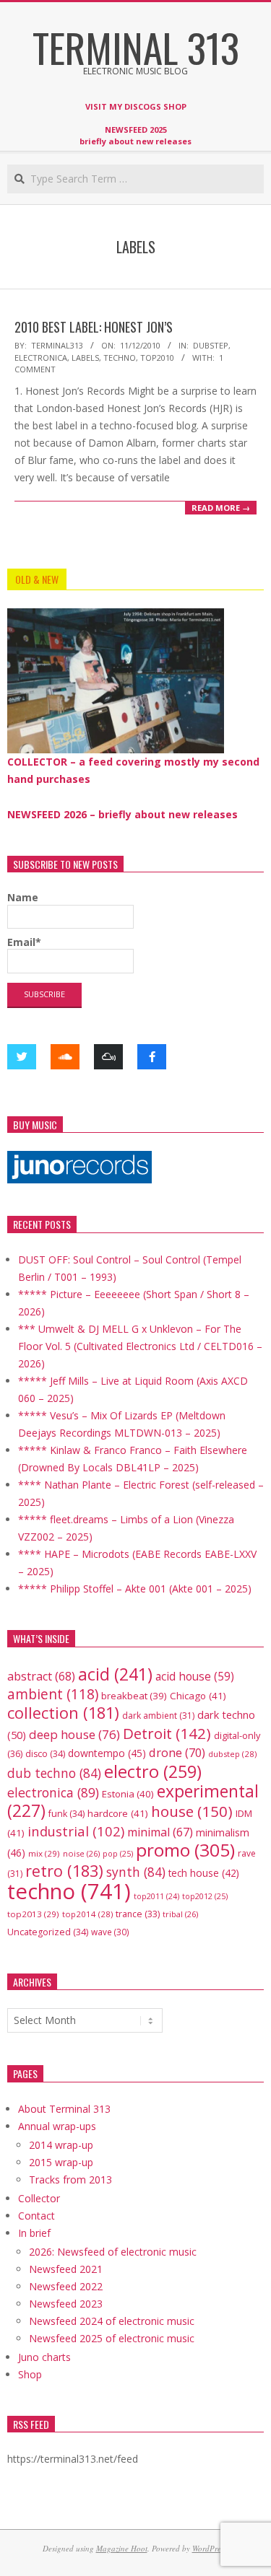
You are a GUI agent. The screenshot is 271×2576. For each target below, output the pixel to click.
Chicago (198, 1696)
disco (45, 1754)
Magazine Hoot (122, 2548)
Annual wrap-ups (57, 2126)
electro (153, 1771)
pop (118, 1853)
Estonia (128, 1794)
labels (85, 358)
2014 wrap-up (61, 2145)
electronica (41, 358)
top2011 (156, 1896)
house (192, 1811)
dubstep (211, 345)
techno (120, 358)
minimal (160, 1832)
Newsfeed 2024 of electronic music (112, 2321)
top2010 (157, 358)
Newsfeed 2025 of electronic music (112, 2338)
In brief (34, 2233)
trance (138, 1914)
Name (23, 897)
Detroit (167, 1733)
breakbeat (134, 1696)
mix (44, 1853)
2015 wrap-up (61, 2162)
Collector (39, 2198)
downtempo (107, 1753)
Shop (30, 2374)
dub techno (54, 1773)
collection (63, 1713)
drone (177, 1752)
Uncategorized (48, 1932)
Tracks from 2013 (70, 2179)
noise (81, 1853)
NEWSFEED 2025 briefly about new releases (135, 135)
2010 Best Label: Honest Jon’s (94, 327)
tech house (204, 1873)
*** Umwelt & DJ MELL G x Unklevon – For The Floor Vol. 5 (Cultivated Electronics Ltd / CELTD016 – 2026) (140, 1346)
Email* (24, 942)
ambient (53, 1694)
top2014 (87, 1914)
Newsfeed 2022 (66, 2286)
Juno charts (44, 2357)
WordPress (210, 2548)
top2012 (205, 1896)
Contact (36, 2216)
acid (115, 1674)
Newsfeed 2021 (66, 2269)
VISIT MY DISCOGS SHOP (136, 106)
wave (110, 1932)
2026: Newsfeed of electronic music (113, 2252)
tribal (180, 1914)
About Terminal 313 (64, 2109)
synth (136, 1872)
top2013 (33, 1914)
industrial (76, 1831)
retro (64, 1871)
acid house (195, 1676)
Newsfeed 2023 (66, 2304)
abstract (41, 1676)
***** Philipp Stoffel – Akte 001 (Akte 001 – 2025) (135, 1589)
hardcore (118, 1813)
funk (66, 1814)
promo (185, 1850)
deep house (74, 1734)
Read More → (221, 508)
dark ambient (158, 1716)
